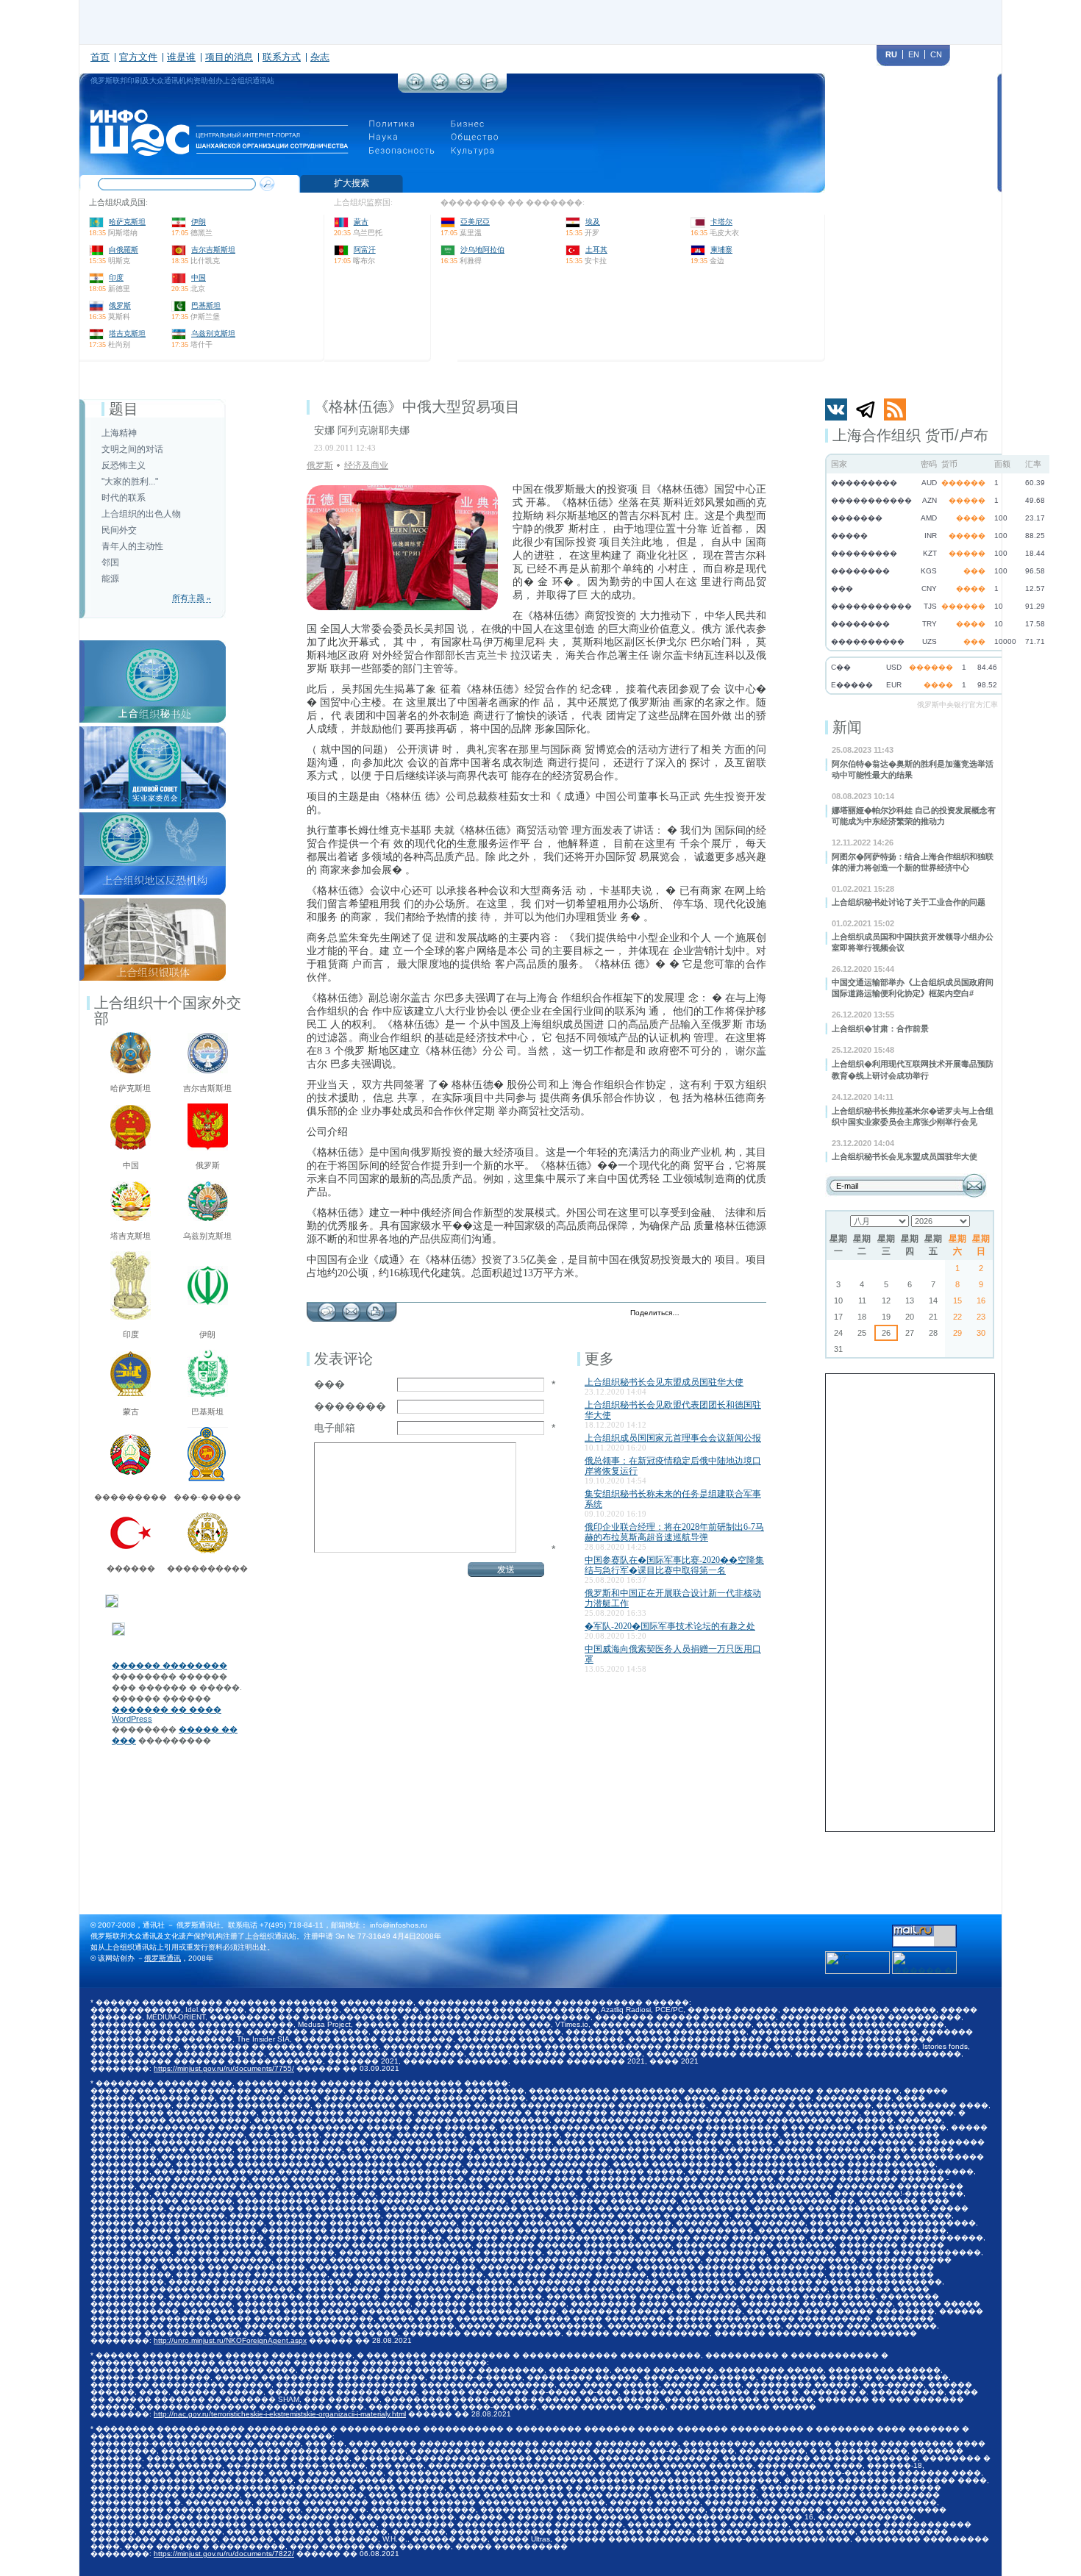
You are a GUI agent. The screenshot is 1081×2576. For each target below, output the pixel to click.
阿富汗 (365, 250)
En (914, 54)
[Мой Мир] (756, 1314)
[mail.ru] (924, 1929)
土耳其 (596, 250)
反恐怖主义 (124, 465)
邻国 (110, 562)
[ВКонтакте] (725, 1314)
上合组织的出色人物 (141, 514)
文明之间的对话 (132, 449)
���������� (207, 1568)
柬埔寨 (721, 250)
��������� (131, 1497)
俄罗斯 (120, 305)
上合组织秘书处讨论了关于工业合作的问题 (909, 902)
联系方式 (282, 57)
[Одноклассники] (741, 1314)
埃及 (593, 222)
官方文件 (138, 57)
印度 (116, 278)
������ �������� (170, 1665)
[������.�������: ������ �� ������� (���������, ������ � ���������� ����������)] (924, 1963)
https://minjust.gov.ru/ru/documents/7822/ (224, 2554)
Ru (891, 54)
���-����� (207, 1497)
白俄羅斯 (124, 250)
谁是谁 (181, 57)
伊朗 (199, 222)
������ (131, 1568)
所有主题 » (192, 598)
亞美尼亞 (475, 222)
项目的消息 (229, 57)
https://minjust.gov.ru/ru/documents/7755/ (224, 2068)
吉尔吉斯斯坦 (213, 250)
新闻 (847, 727)
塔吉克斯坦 (127, 333)
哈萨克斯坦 (127, 222)
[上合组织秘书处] (153, 645)
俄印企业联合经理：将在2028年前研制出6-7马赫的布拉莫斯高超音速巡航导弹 (674, 1532)
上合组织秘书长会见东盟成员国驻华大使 (905, 1156)
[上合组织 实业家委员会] (153, 731)
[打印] (375, 1308)
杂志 (320, 57)
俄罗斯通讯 (163, 1958)
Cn (936, 54)
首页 (100, 57)
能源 (110, 579)
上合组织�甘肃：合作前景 (880, 1028)
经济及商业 (366, 465)
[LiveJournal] (710, 1314)
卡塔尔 (721, 222)
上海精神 (119, 433)
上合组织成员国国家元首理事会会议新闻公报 (673, 1438)
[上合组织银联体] (153, 903)
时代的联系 (124, 498)
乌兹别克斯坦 (213, 333)
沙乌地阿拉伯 (482, 250)
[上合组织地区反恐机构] (153, 817)
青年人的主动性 (132, 546)
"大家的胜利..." (130, 482)
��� (329, 1384)
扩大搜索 (352, 183)
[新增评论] (327, 1308)
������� (350, 1406)
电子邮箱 (335, 1428)
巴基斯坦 (206, 305)
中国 (199, 278)
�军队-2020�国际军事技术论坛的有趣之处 (670, 1626)
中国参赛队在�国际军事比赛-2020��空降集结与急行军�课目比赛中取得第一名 (674, 1565)
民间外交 (119, 530)
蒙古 (361, 222)
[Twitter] (695, 1314)
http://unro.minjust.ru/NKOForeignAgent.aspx (230, 2340)
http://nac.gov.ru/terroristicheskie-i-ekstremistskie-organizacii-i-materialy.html (280, 2414)
